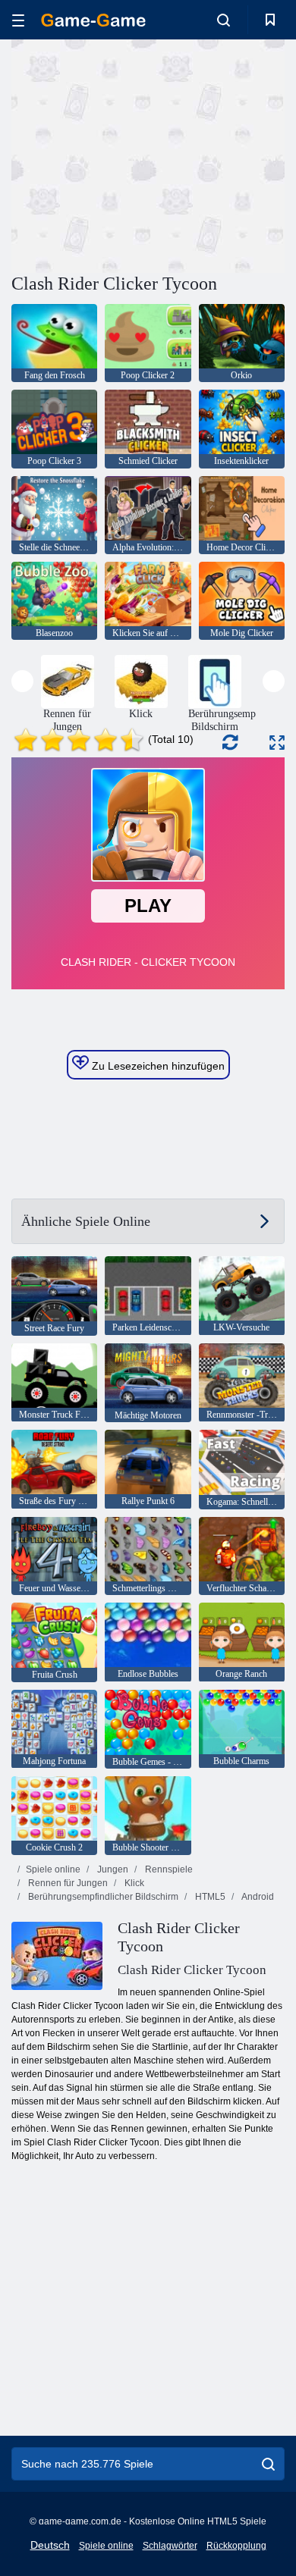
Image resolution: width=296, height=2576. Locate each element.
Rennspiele (168, 1869)
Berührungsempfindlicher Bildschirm (102, 1897)
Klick (133, 1883)
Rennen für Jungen (67, 1883)
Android (257, 1897)
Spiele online (53, 1869)
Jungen (112, 1869)
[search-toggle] (224, 20)
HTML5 (209, 1897)
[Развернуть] (277, 743)
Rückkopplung (236, 2546)
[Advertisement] (140, 154)
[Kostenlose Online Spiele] (93, 20)
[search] (268, 2464)
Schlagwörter (170, 2546)
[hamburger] (18, 20)
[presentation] (22, 681)
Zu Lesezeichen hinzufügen (157, 1066)
